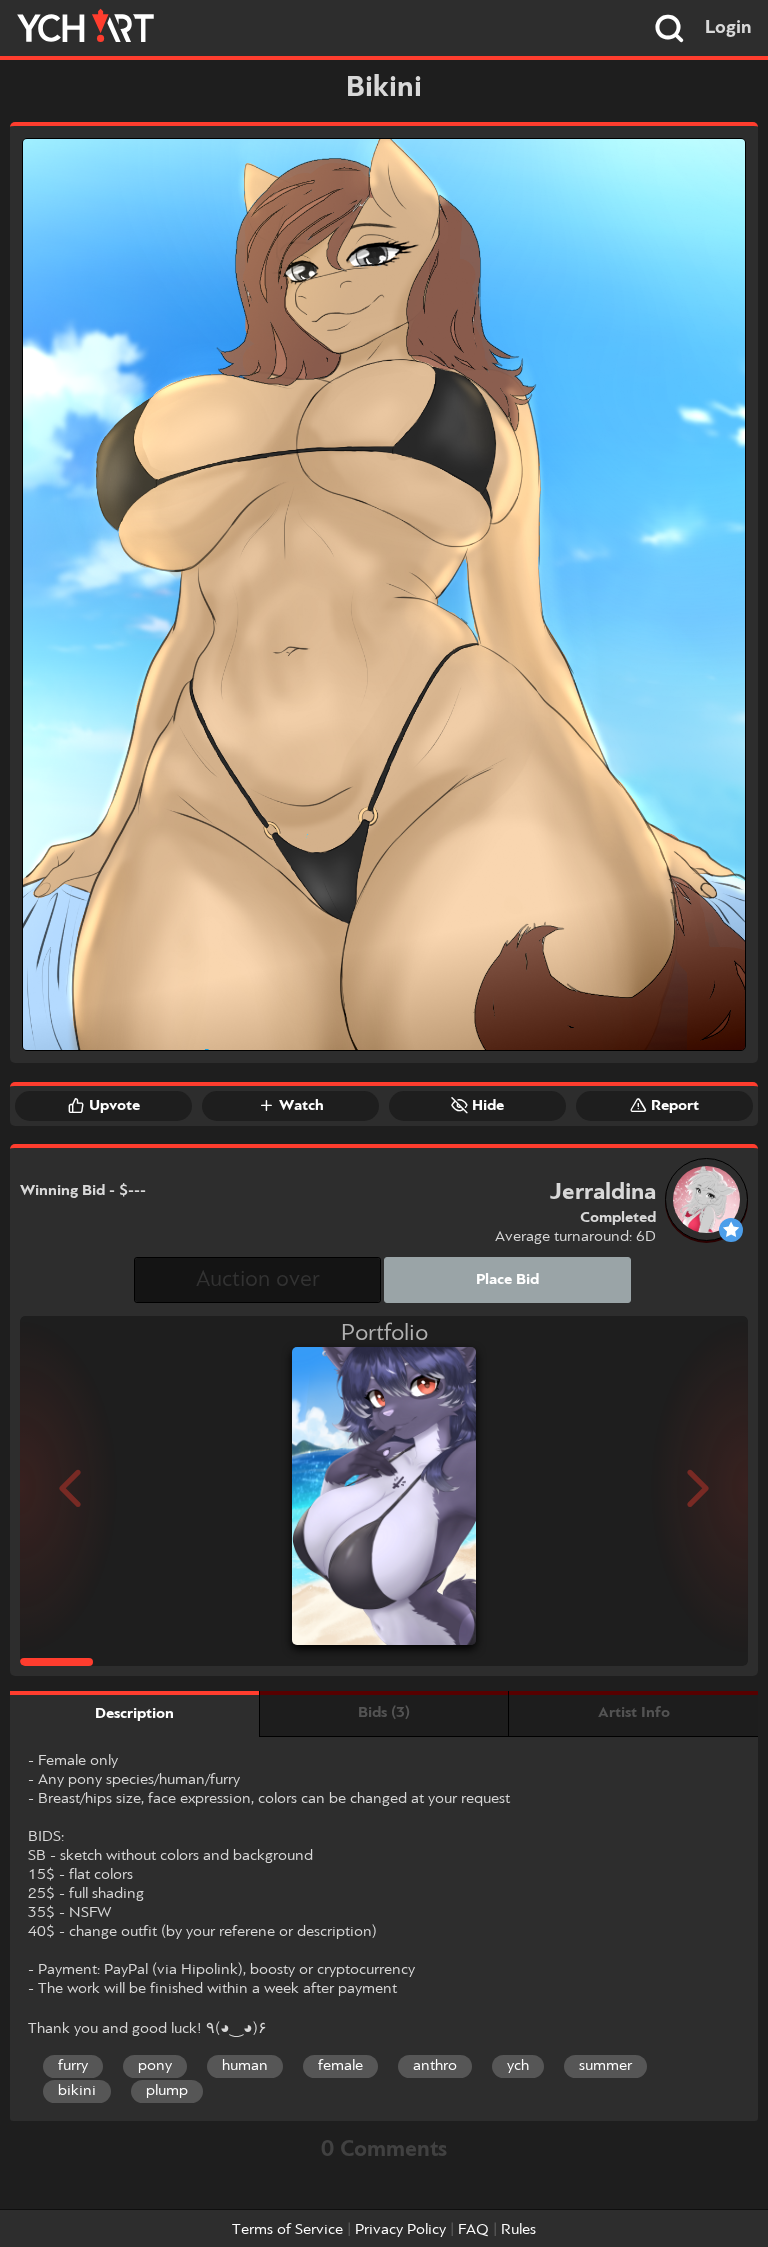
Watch (301, 1106)
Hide (488, 1106)
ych (518, 2066)
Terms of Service (287, 2230)
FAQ (473, 2230)
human (245, 2066)
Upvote (114, 1106)
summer (605, 2066)
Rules (518, 2230)
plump (167, 2091)
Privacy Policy (400, 2230)
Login (728, 28)
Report (675, 1106)
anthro (435, 2066)
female (340, 2066)
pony (155, 2066)
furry (73, 2066)
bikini (77, 2091)
